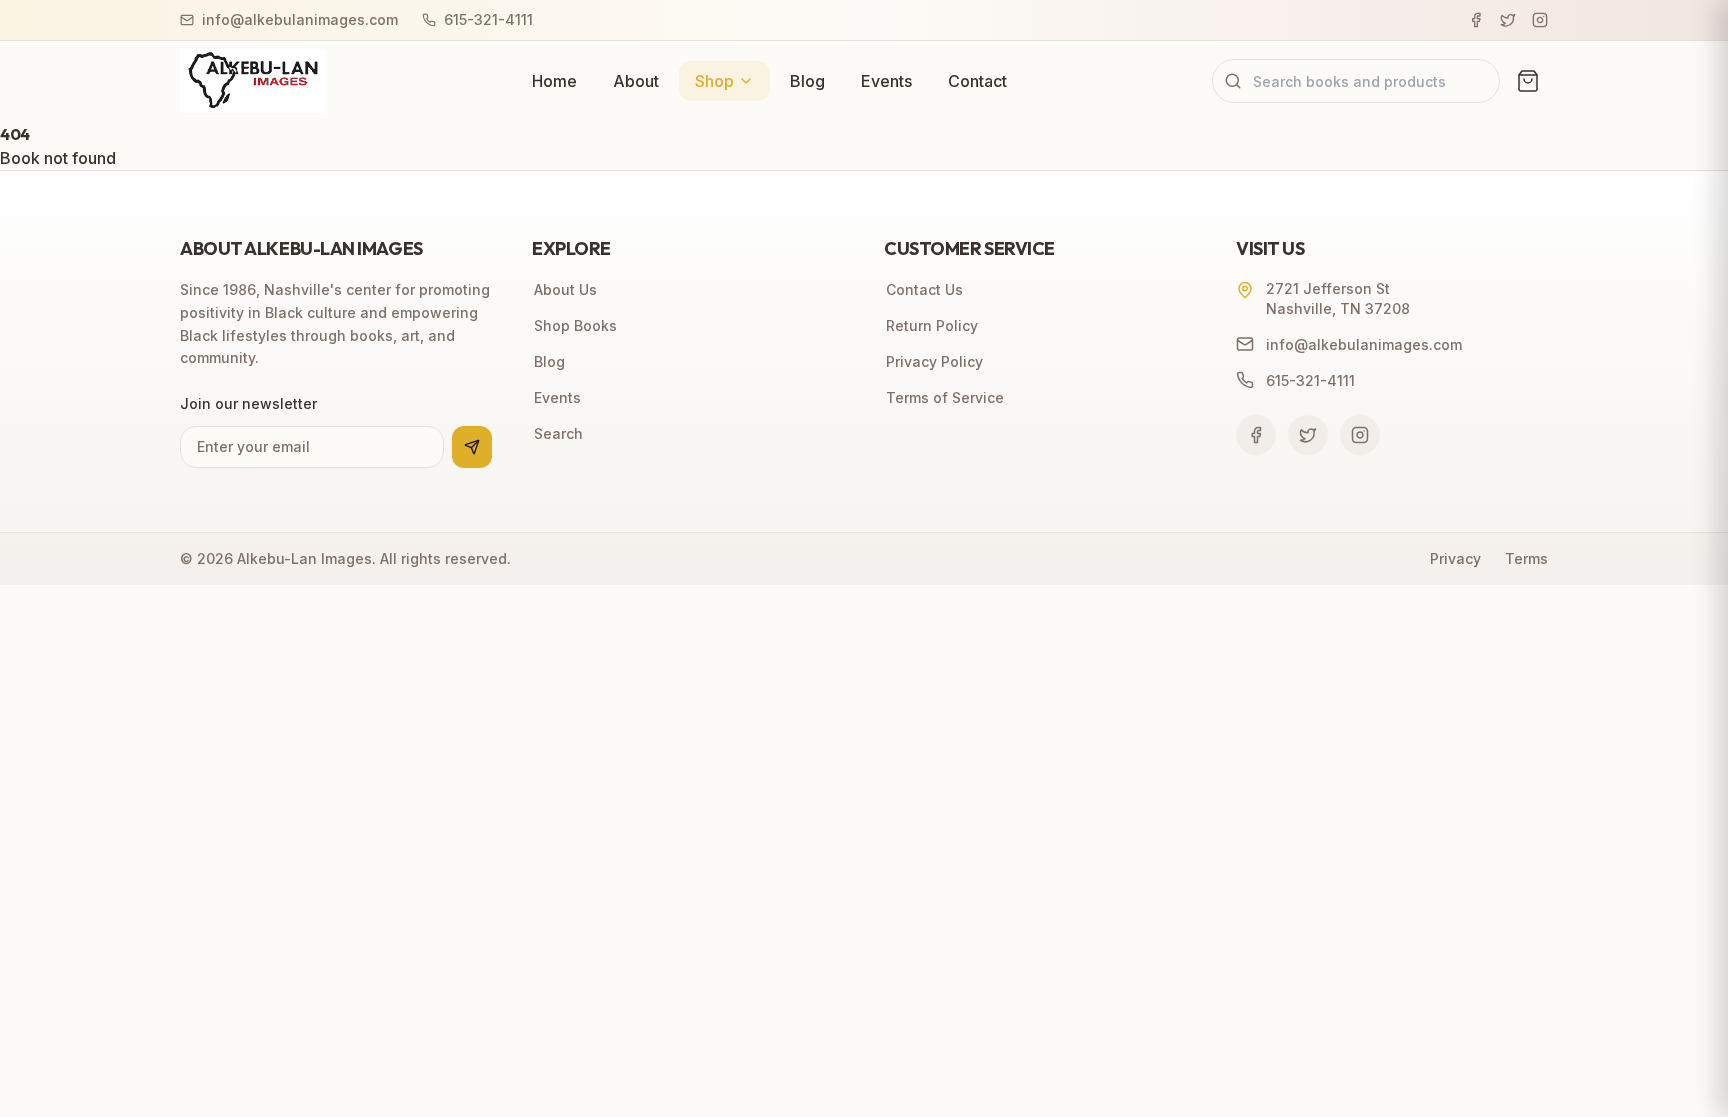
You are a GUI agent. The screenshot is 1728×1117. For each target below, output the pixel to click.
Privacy (1455, 558)
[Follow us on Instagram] (1360, 435)
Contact (977, 81)
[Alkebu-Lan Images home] (253, 81)
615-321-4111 (488, 19)
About (636, 81)
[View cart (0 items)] (1528, 81)
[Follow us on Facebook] (1256, 435)
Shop (714, 81)
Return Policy (932, 325)
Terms (1526, 558)
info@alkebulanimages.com (300, 19)
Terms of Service (945, 397)
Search (558, 433)
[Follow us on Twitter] (1308, 435)
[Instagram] (1540, 20)
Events (886, 81)
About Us (565, 289)
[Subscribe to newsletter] (472, 447)
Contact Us (924, 289)
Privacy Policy (934, 361)
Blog (807, 81)
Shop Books (575, 325)
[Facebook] (1476, 20)
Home (554, 81)
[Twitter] (1508, 20)
